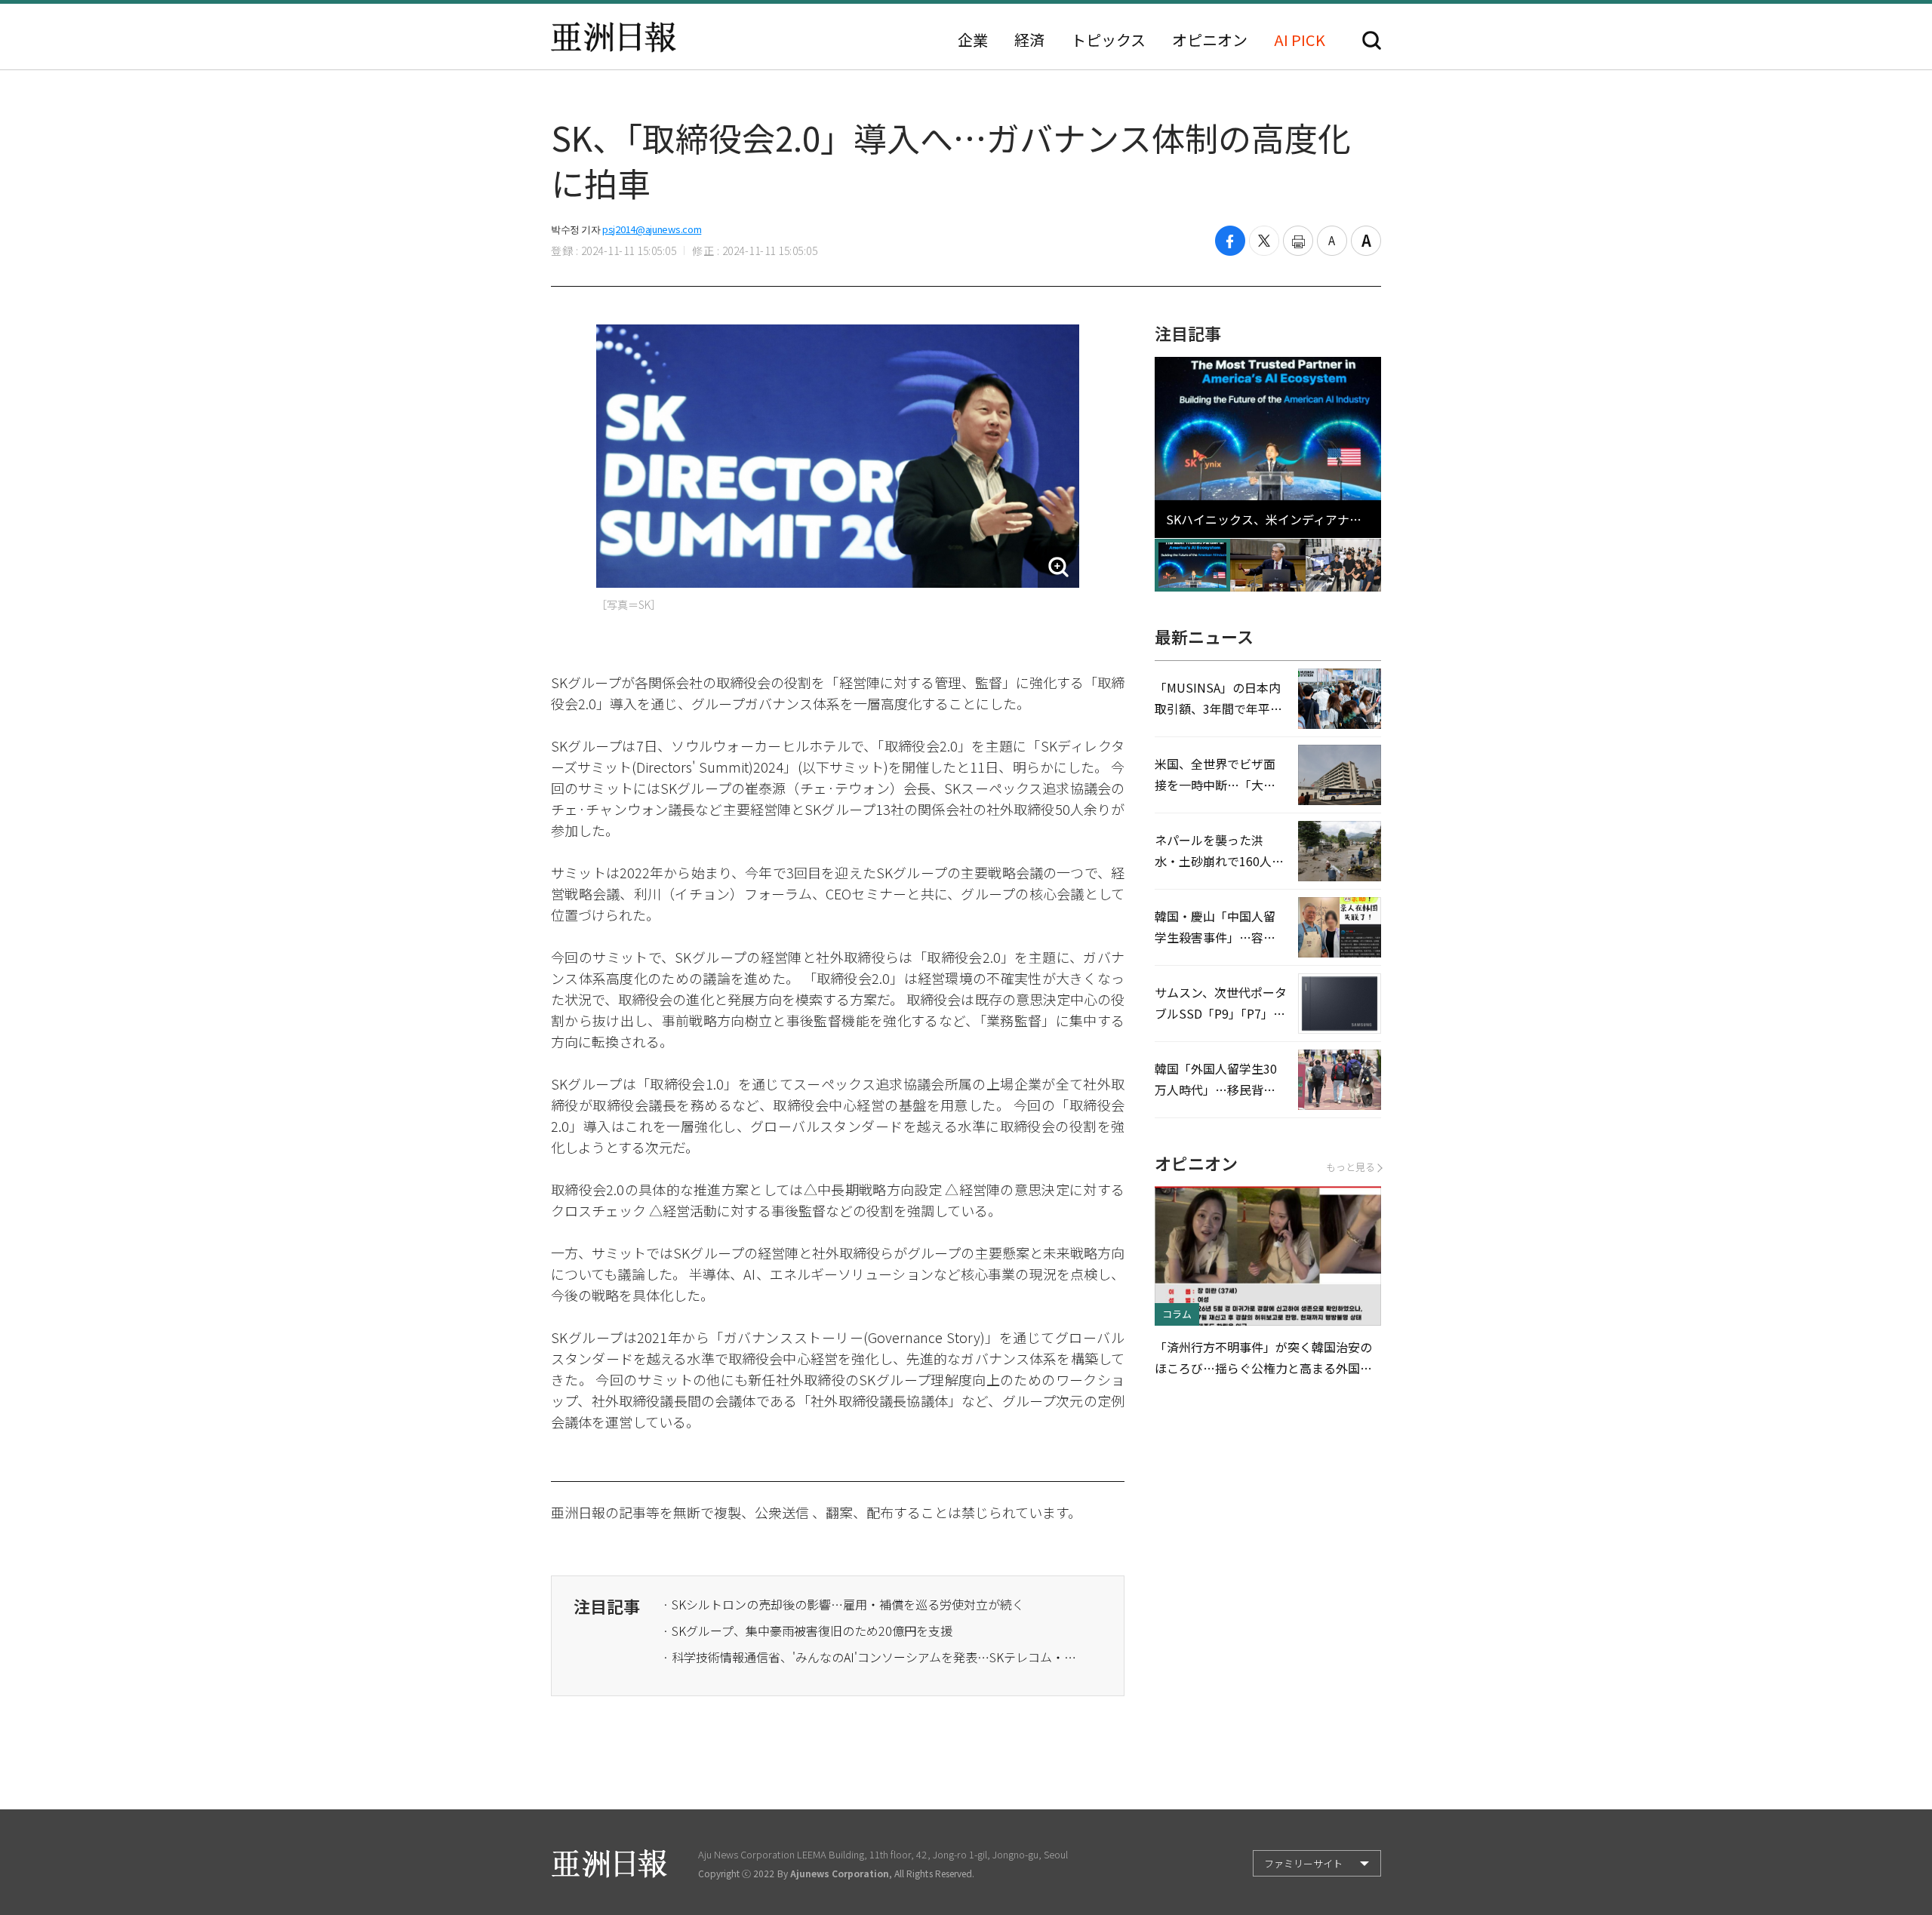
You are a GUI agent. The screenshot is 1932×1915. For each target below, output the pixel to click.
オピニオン (1210, 40)
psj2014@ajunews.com (652, 229)
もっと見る (1351, 1167)
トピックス (1108, 40)
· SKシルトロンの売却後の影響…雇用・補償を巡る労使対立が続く (843, 1604)
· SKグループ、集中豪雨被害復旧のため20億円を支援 (808, 1631)
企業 (973, 40)
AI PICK (1300, 40)
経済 (1029, 40)
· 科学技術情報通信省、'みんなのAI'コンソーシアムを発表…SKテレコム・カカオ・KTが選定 (874, 1657)
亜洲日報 (614, 37)
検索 (1372, 40)
